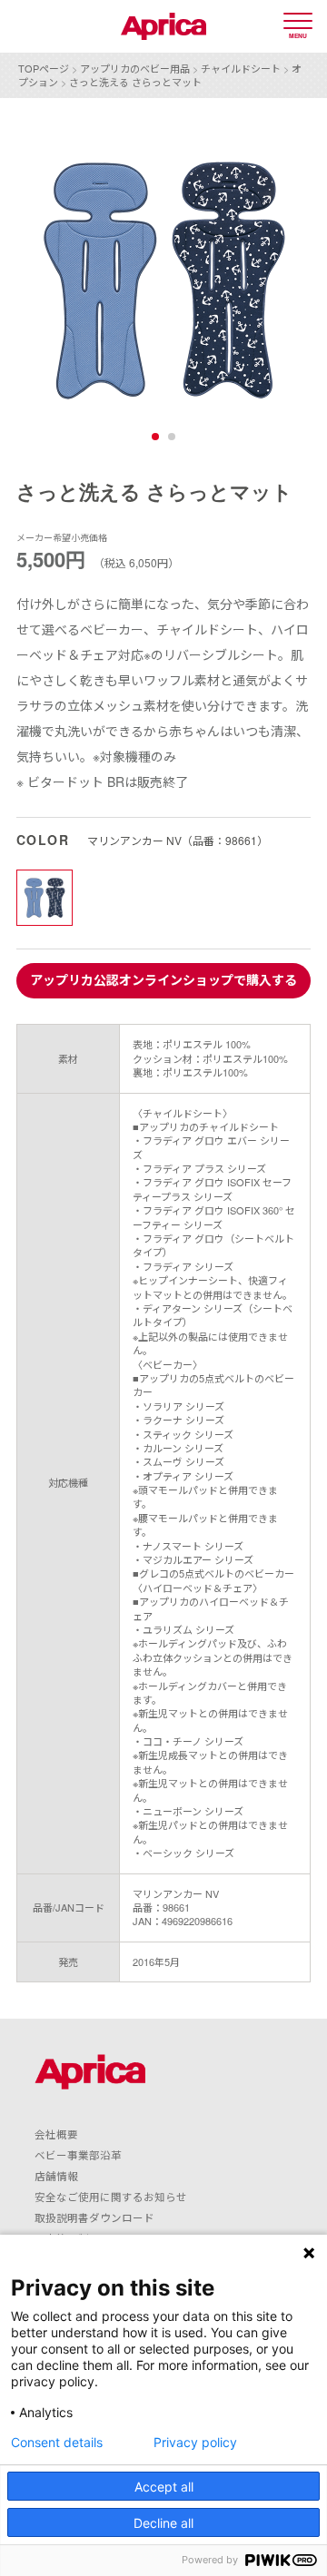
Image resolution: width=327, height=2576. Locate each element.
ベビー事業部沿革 (78, 2155)
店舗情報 (56, 2176)
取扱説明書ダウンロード (94, 2217)
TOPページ (44, 68)
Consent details (57, 2443)
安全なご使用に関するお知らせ (111, 2197)
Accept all (164, 2487)
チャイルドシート (241, 68)
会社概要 (56, 2134)
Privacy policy (195, 2443)
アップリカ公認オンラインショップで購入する (163, 979)
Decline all (163, 2523)
